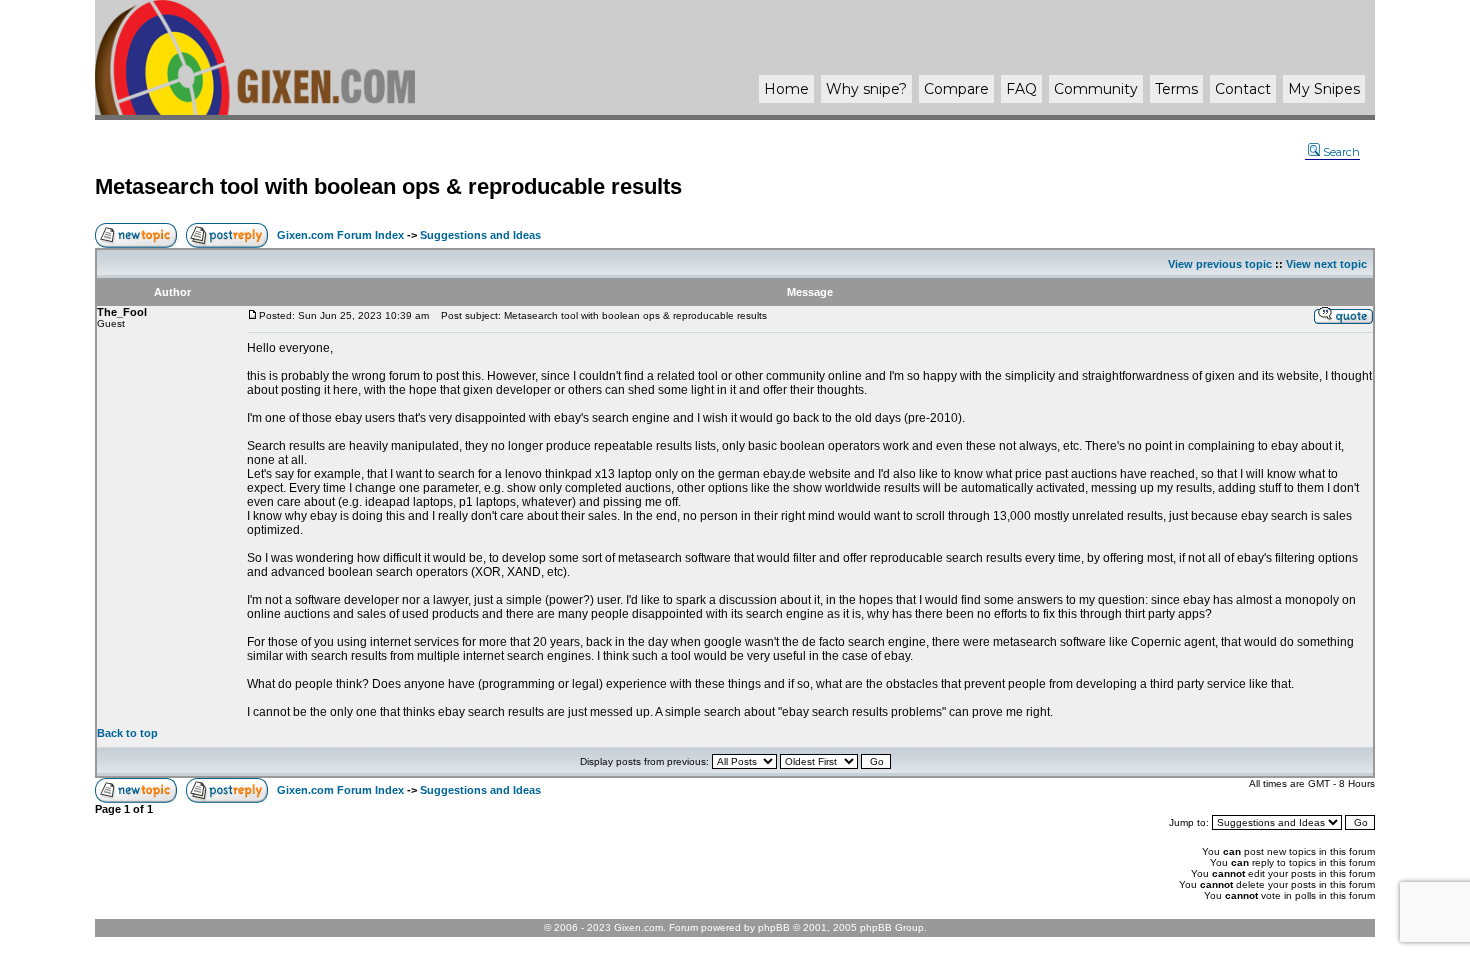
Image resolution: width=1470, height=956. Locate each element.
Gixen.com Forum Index (340, 235)
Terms (1176, 89)
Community (1096, 89)
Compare (956, 89)
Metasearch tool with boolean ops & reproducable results (388, 186)
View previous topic (1220, 264)
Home (786, 89)
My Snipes (1324, 89)
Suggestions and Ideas (480, 235)
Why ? (866, 89)
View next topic (1326, 264)
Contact (1243, 89)
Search (1341, 152)
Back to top (127, 733)
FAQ (1021, 89)
